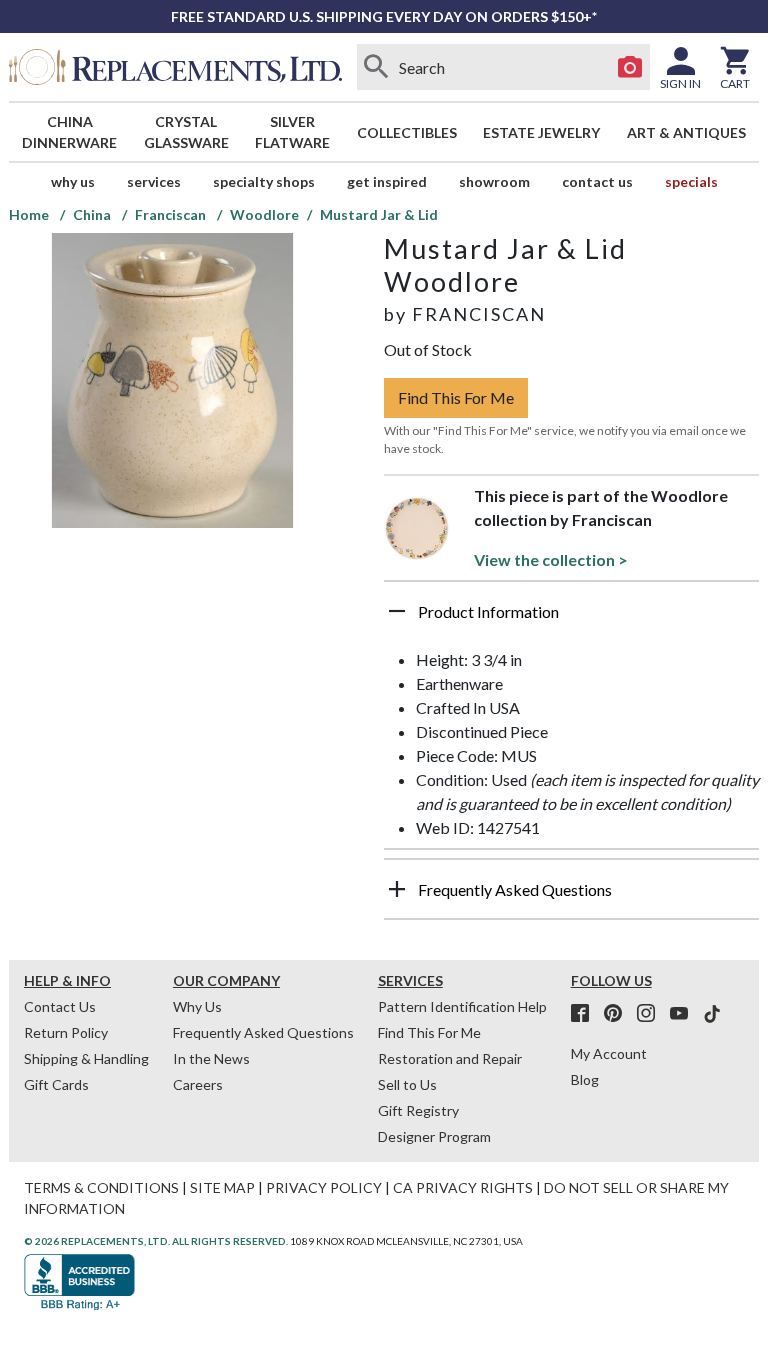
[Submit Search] (377, 67)
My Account (609, 1053)
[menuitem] (70, 132)
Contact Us (597, 181)
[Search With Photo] (630, 67)
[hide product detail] (397, 611)
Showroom (494, 181)
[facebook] (586, 1014)
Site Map (222, 1187)
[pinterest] (619, 1014)
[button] (571, 619)
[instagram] (652, 1014)
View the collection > (551, 559)
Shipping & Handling (86, 1058)
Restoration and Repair (450, 1058)
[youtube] (685, 1014)
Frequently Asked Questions (263, 1032)
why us (73, 181)
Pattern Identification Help (462, 1006)
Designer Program (434, 1136)
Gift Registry (418, 1110)
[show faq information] (397, 889)
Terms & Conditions (101, 1187)
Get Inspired (387, 181)
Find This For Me (456, 397)
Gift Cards (56, 1084)
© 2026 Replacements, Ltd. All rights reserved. (156, 1241)
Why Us (197, 1006)
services (154, 181)
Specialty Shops (264, 181)
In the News (211, 1058)
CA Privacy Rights (463, 1187)
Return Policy (66, 1032)
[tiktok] (712, 1014)
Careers (198, 1084)
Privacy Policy (324, 1187)
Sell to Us (407, 1084)
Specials (691, 181)
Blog (585, 1079)
